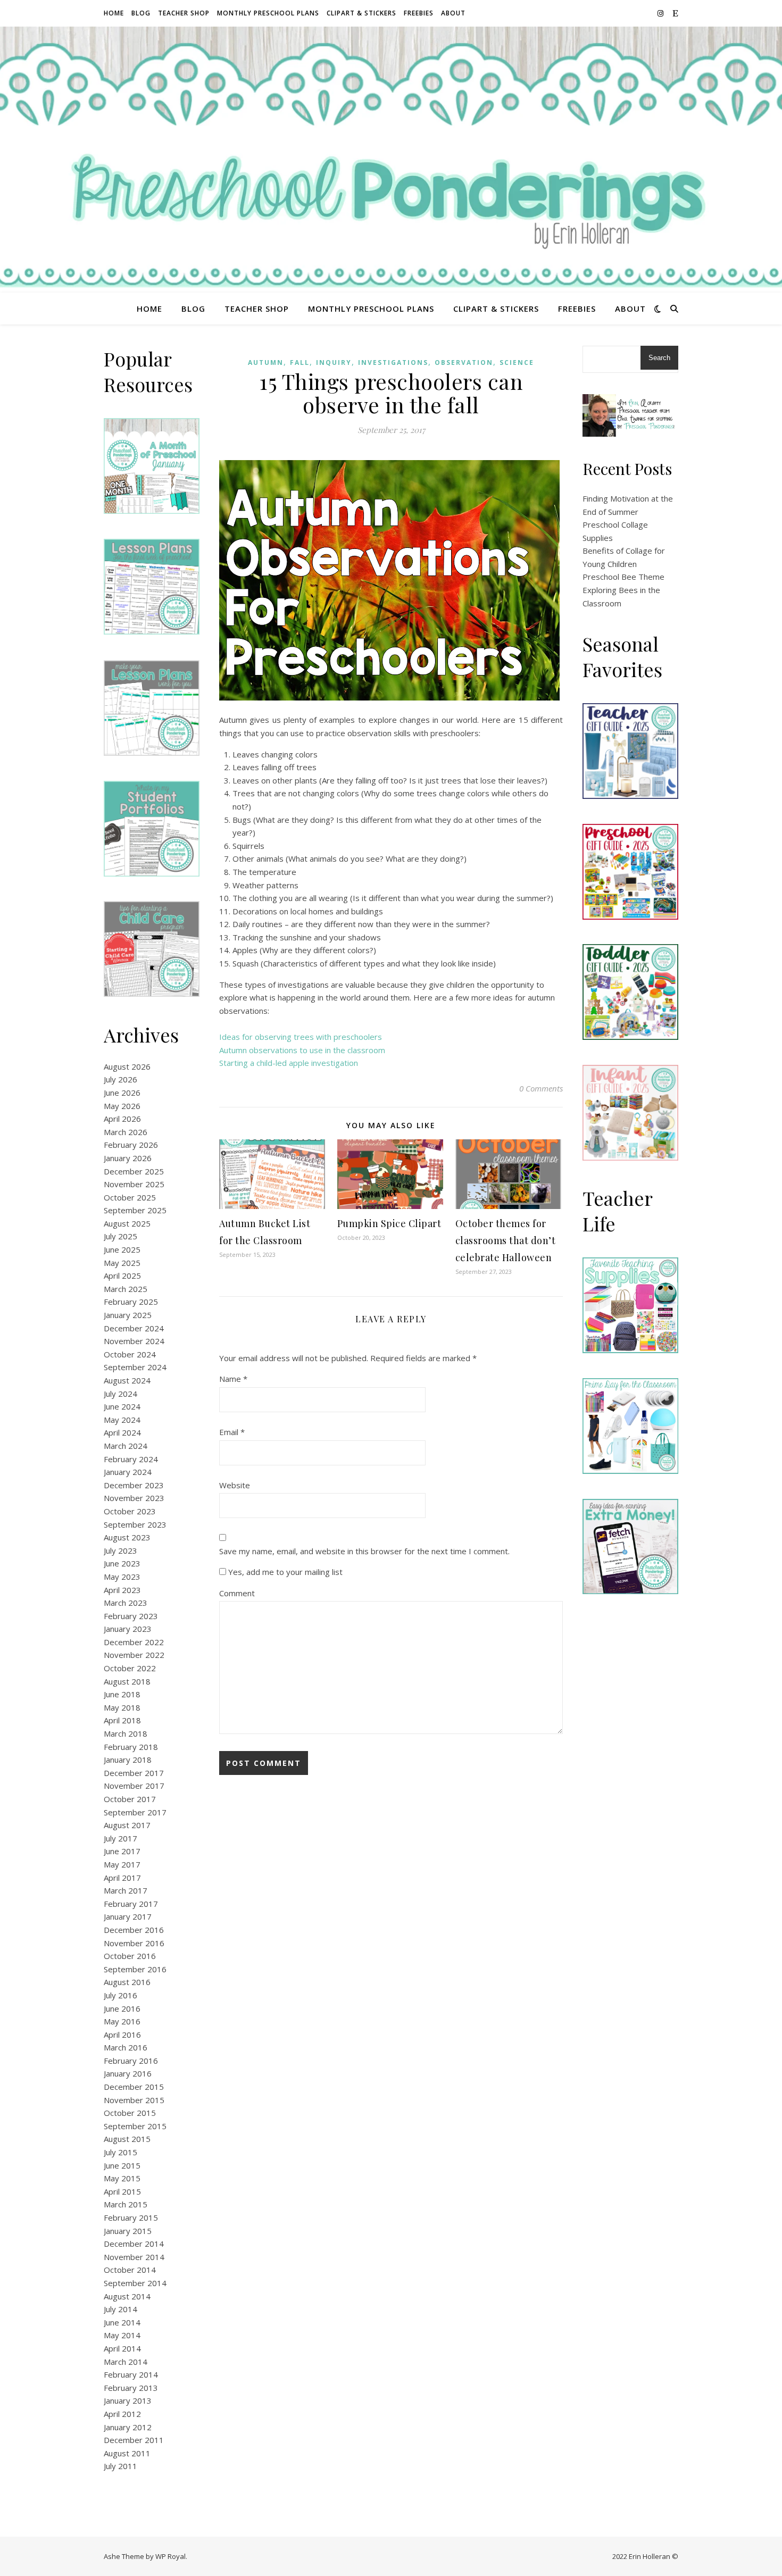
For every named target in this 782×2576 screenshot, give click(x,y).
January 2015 (128, 2231)
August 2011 (127, 2453)
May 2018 (122, 1707)
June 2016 (122, 2008)
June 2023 (122, 1563)
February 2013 (131, 2388)
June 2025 (122, 1249)
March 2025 (126, 1289)
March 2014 (126, 2362)
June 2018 (122, 1694)
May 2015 (122, 2178)
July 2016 (120, 1995)
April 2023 (122, 1590)
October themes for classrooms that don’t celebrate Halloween (506, 1240)
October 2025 (130, 1197)
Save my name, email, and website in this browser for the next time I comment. (364, 1551)
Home (114, 13)
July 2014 (120, 2309)
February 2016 (131, 2061)
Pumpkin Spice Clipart (389, 1223)
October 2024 (130, 1354)
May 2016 (122, 2021)
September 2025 (135, 1210)
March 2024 (126, 1446)
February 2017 (131, 1904)
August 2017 (127, 1825)
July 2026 (120, 1079)
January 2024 (128, 1472)
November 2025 (134, 1184)
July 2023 (120, 1550)
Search (659, 358)
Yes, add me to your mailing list (284, 1572)
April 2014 (122, 2348)
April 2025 (122, 1276)
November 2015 (134, 2100)
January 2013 (128, 2400)
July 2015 (120, 2152)
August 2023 (127, 1537)
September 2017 (135, 1812)
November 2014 (134, 2257)
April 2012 (122, 2414)
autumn (266, 362)
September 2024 (135, 1367)
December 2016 (134, 1930)
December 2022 (134, 1642)
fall (300, 362)
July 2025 (120, 1236)
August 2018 (127, 1681)
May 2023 (122, 1577)
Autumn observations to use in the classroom (302, 1050)
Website (235, 1485)
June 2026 (122, 1093)
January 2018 (128, 1760)
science (517, 362)
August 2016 (127, 1982)
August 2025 (127, 1223)
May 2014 (122, 2335)
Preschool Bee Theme (623, 577)
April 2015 (122, 2191)
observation (464, 362)
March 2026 (126, 1132)
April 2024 (122, 1432)
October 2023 (130, 1511)
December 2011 (134, 2440)
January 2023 (128, 1629)
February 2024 (131, 1459)
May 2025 (122, 1263)
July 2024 (120, 1394)
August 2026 (127, 1066)
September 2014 (135, 2283)
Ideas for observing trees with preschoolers (301, 1037)
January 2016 (128, 2073)
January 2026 (128, 1158)
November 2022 (134, 1655)
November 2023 (134, 1498)
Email (232, 1432)
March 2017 (126, 1890)
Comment (237, 1593)
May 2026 (122, 1106)
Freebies (419, 13)
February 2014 (131, 2374)
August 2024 (127, 1380)
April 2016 (122, 2035)
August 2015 (127, 2139)
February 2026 (131, 1145)
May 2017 (122, 1864)
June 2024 (122, 1406)
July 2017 (120, 1838)
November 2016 (134, 1943)
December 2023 (134, 1485)
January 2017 (128, 1916)
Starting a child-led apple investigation (289, 1063)
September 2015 (135, 2126)
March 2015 (126, 2204)
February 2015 (131, 2217)
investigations (393, 362)
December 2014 (134, 2244)
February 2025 (131, 1302)
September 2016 (135, 1969)
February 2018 (131, 1747)
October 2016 (130, 1956)
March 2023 (126, 1603)
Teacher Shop (184, 13)
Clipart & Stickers (361, 13)
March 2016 (126, 2047)
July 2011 (120, 2466)
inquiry (334, 362)
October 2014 (130, 2270)
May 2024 (122, 1420)
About (453, 13)
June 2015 (122, 2165)
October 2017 (130, 1799)
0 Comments (541, 1088)
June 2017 (122, 1851)
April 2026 (122, 1119)
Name (233, 1379)
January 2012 (128, 2427)
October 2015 (130, 2113)
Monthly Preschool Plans (268, 13)
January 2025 (128, 1315)
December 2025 (134, 1171)
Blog (141, 13)
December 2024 (134, 1328)
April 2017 (122, 1878)
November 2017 (134, 1786)
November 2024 (134, 1341)
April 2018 (122, 1720)
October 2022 (130, 1668)
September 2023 (135, 1524)
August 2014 (127, 2296)
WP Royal (170, 2556)
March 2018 (126, 1733)
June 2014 (122, 2322)
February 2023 (131, 1616)
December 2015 (134, 2087)
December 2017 (134, 1773)
